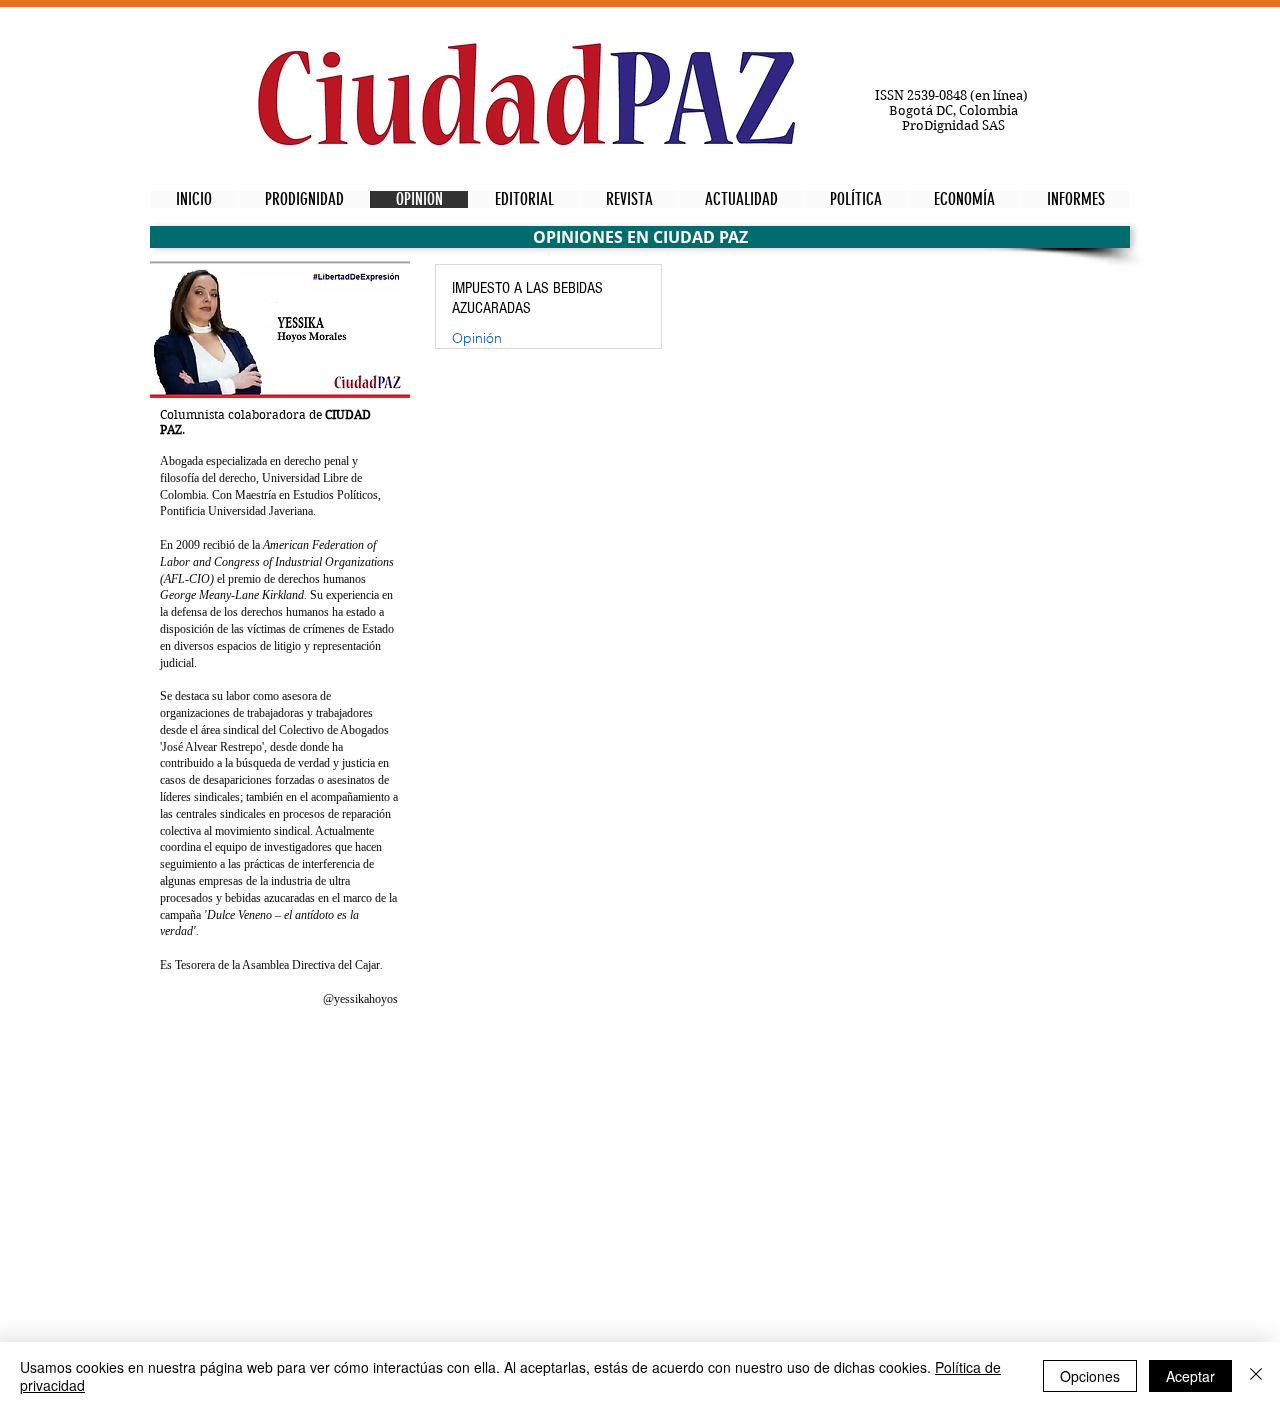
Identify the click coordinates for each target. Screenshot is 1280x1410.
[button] (640, 237)
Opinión (477, 338)
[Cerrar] (1256, 1376)
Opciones (1090, 1376)
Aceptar (1190, 1376)
